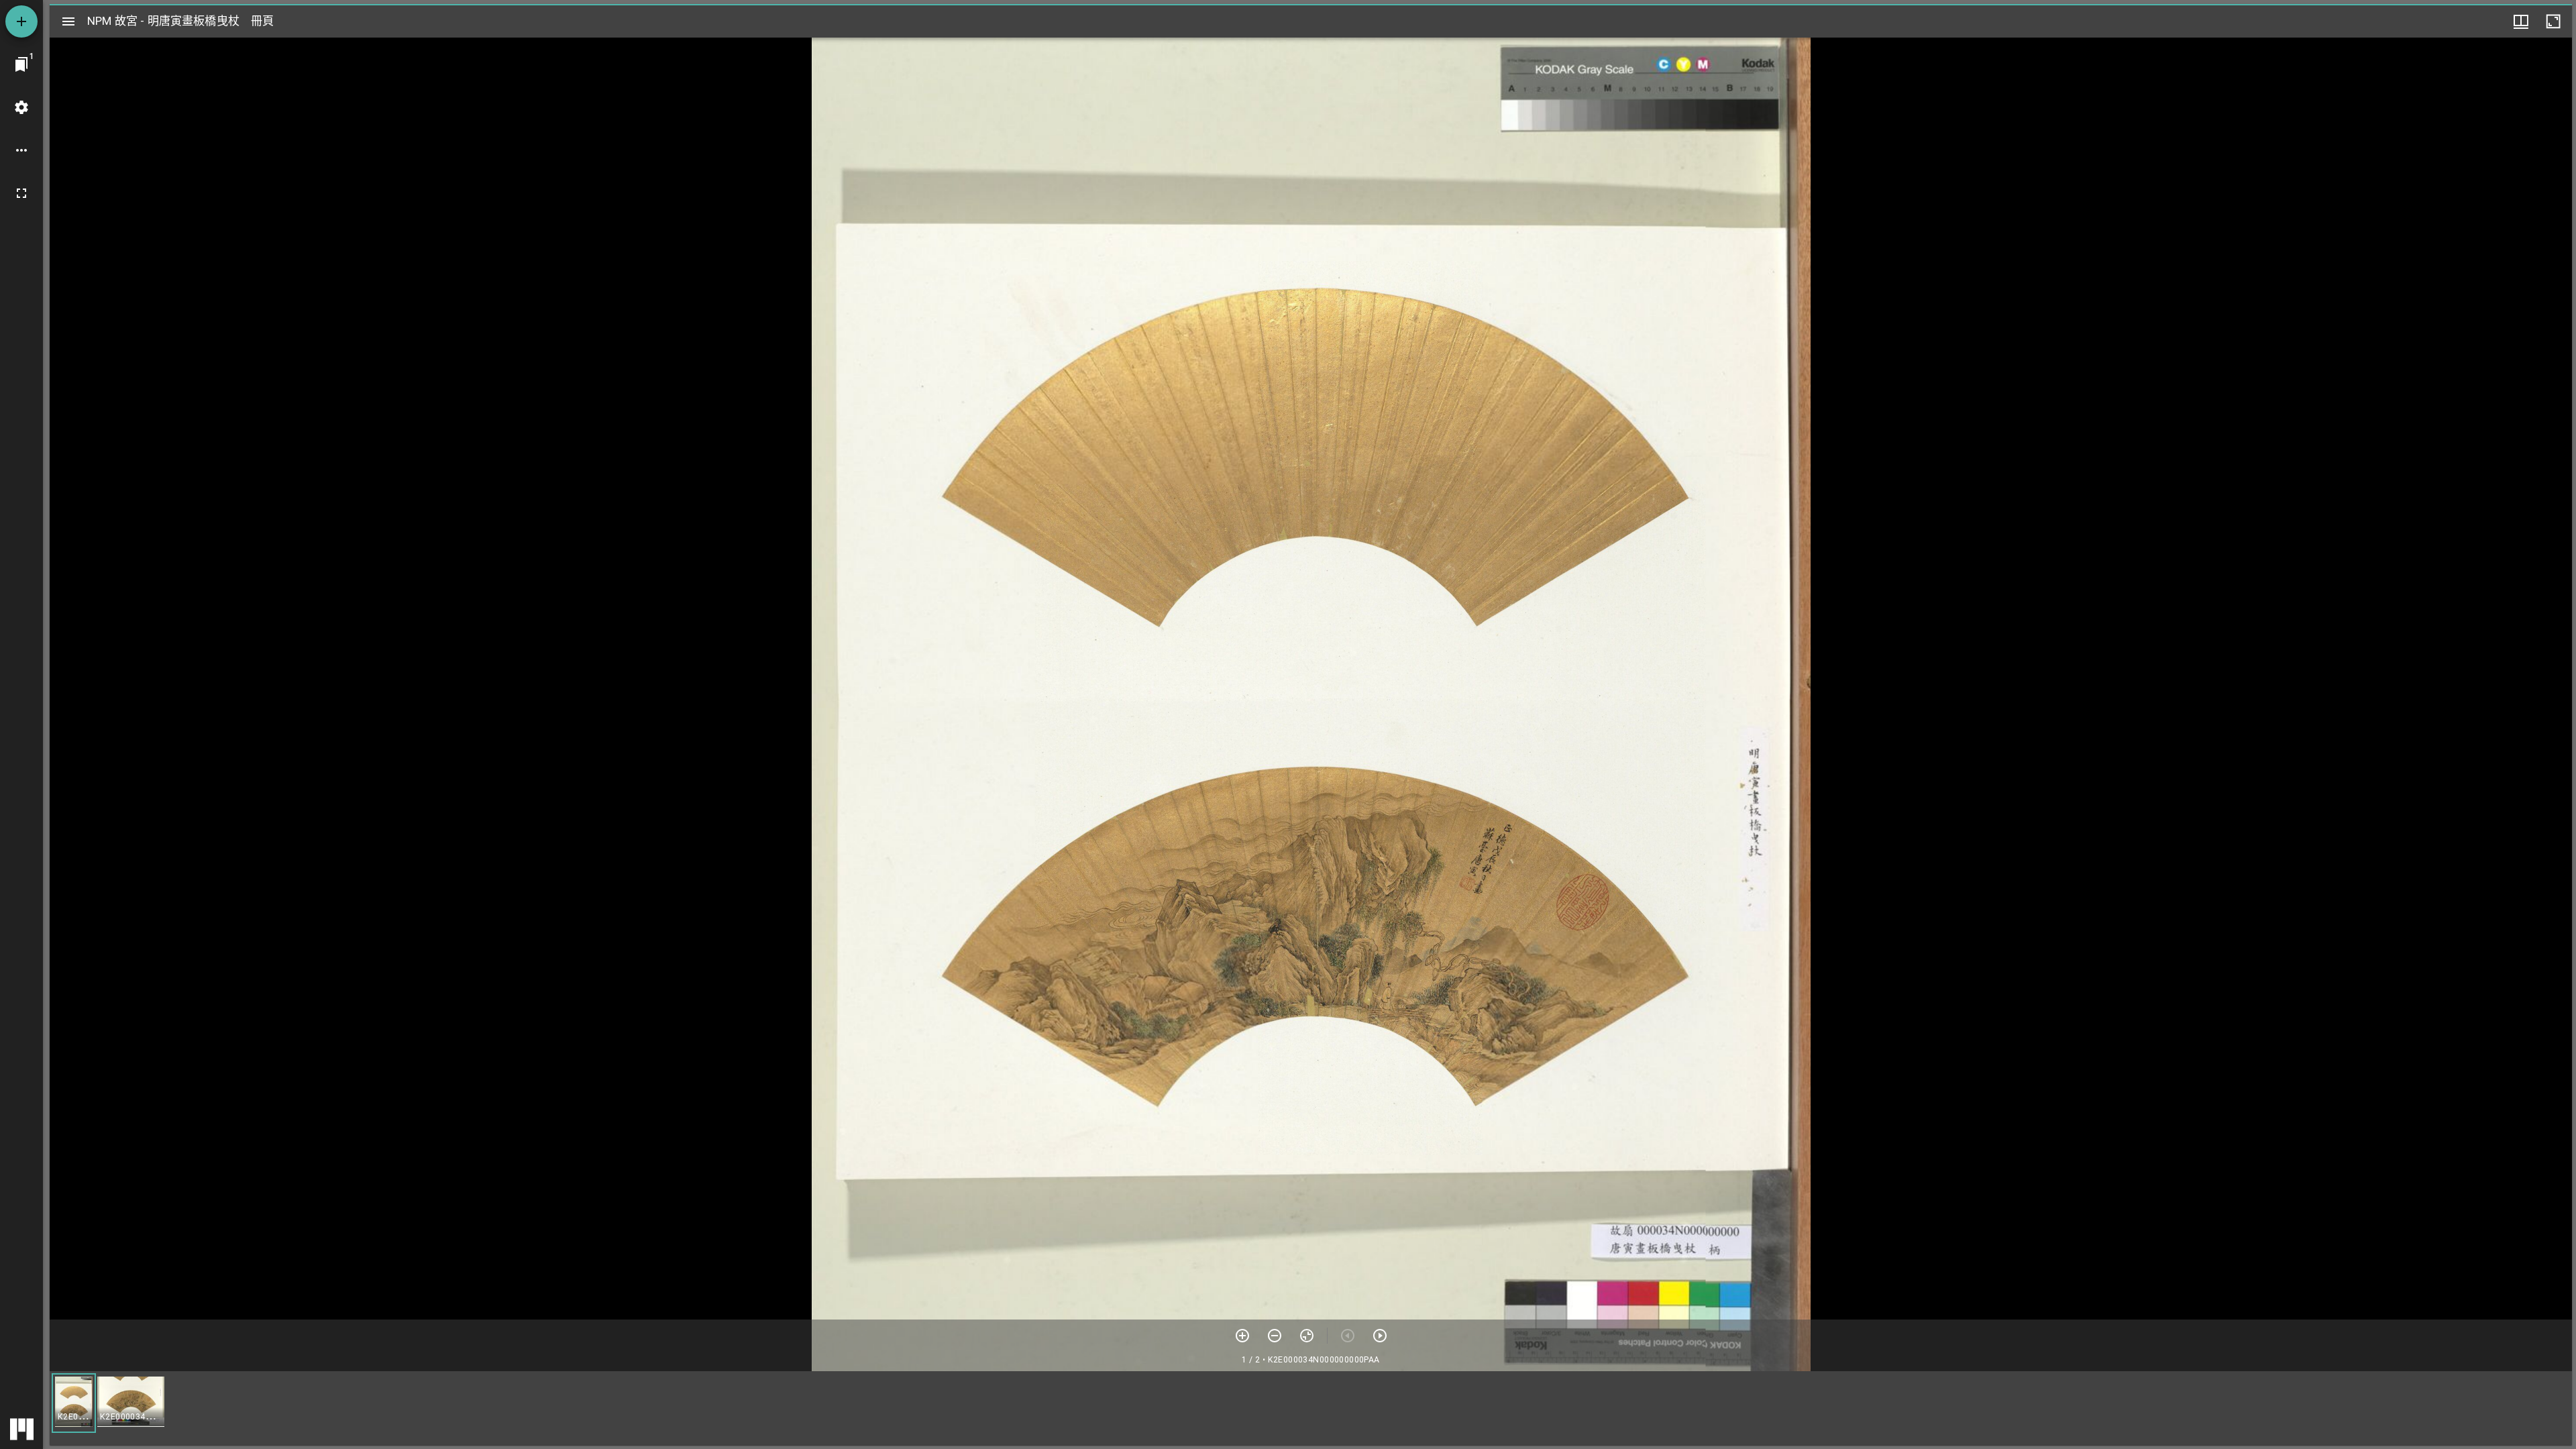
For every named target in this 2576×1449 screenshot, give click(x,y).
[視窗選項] (2521, 21)
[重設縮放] (1307, 1336)
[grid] (1311, 1408)
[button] (74, 1403)
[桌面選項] (21, 150)
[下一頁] (1380, 1336)
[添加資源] (21, 21)
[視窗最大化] (2553, 21)
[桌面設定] (21, 107)
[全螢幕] (21, 193)
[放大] (1242, 1336)
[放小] (1275, 1336)
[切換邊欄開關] (68, 21)
